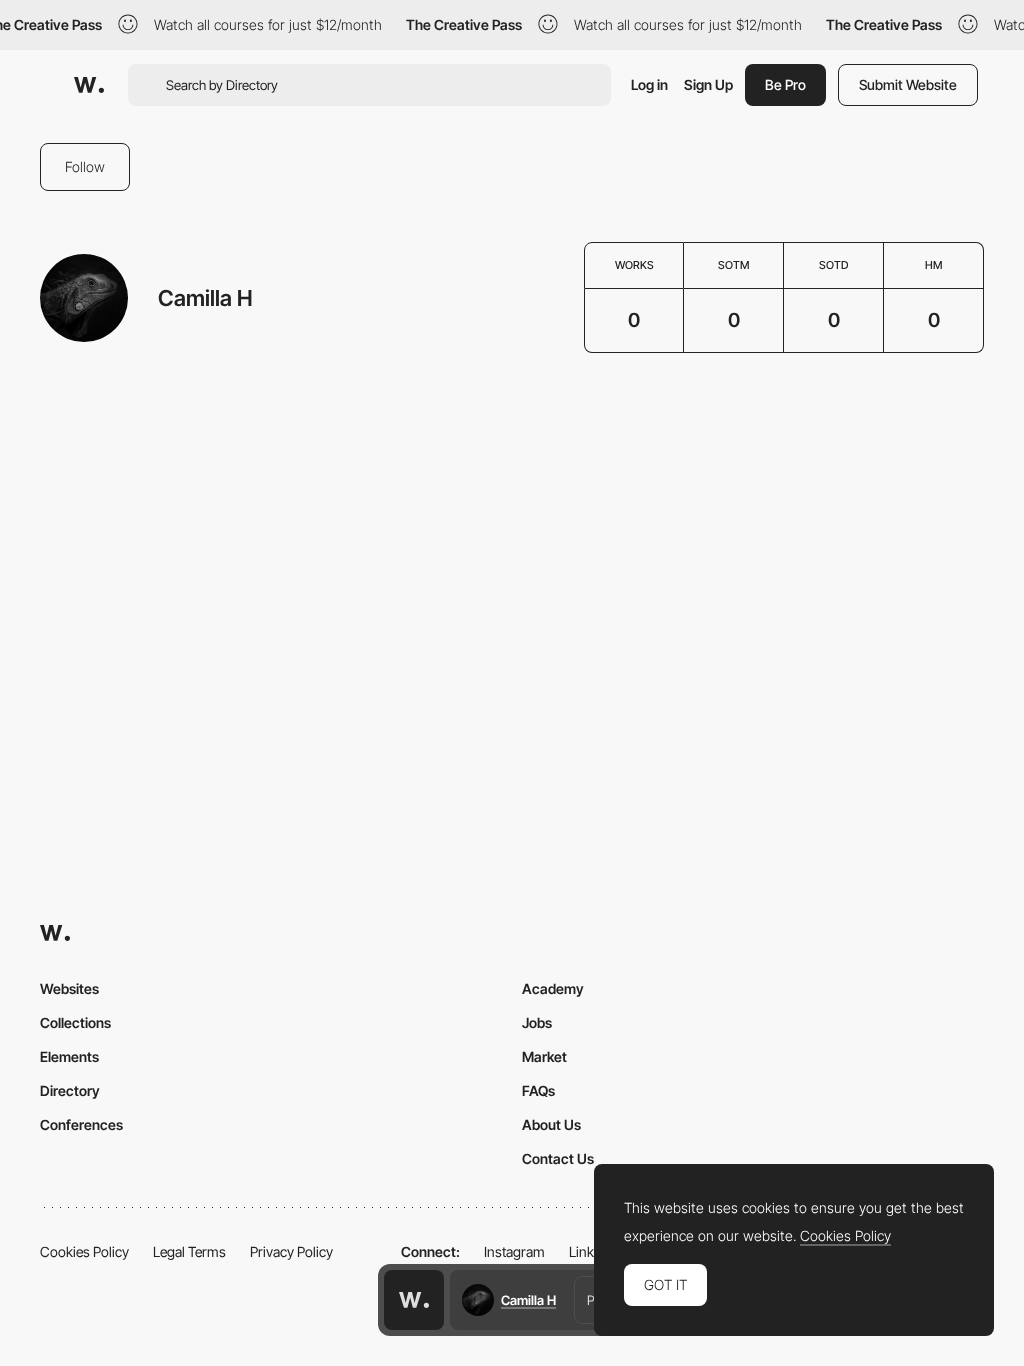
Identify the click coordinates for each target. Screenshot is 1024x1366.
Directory (70, 1090)
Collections (75, 1022)
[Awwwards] (89, 85)
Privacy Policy (291, 1251)
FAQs (538, 1090)
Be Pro (785, 84)
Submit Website (908, 84)
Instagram (514, 1251)
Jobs (537, 1022)
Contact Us (558, 1158)
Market (544, 1056)
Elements (69, 1056)
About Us (551, 1124)
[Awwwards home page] (414, 1300)
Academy (553, 988)
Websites (69, 988)
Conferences (81, 1124)
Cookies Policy (84, 1251)
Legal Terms (189, 1251)
